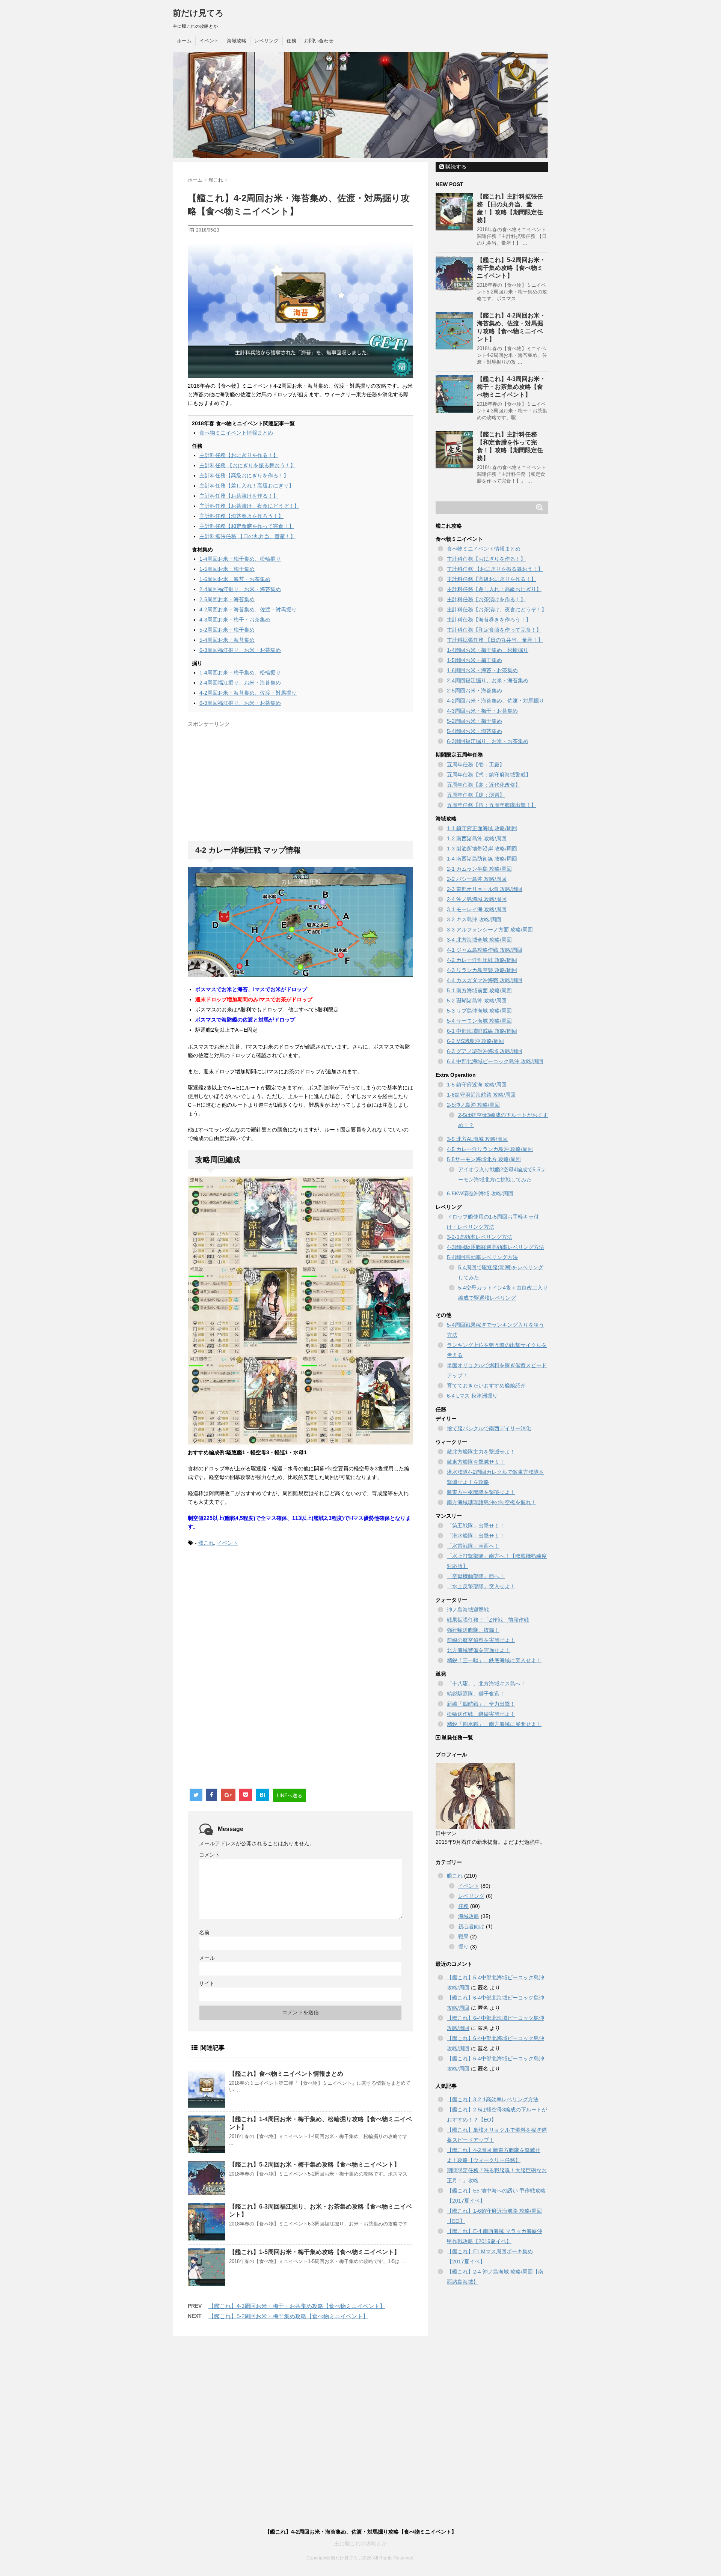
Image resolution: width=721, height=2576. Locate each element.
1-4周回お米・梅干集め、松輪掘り (240, 559)
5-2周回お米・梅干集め (227, 630)
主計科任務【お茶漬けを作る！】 (239, 496)
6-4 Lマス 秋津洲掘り (472, 1396)
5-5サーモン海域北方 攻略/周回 (484, 1159)
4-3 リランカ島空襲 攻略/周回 (482, 970)
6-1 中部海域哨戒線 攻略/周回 (482, 1031)
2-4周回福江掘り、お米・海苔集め (240, 589)
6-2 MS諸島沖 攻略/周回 (475, 1041)
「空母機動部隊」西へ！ (476, 1576)
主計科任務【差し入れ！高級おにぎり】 (247, 486)
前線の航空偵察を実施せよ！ (481, 1640)
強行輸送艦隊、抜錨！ (473, 1630)
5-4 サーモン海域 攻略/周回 (479, 1021)
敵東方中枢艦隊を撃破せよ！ (481, 1492)
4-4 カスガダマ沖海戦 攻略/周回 (485, 980)
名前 (204, 1932)
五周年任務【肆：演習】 (476, 795)
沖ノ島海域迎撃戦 (468, 1610)
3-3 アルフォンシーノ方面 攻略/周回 (490, 930)
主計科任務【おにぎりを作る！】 (239, 455)
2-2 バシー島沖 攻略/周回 (477, 879)
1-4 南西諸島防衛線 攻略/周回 (482, 859)
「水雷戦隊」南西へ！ (473, 1546)
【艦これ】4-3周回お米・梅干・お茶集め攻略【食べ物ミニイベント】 (297, 2306)
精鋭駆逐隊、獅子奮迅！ (476, 1694)
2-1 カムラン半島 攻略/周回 (479, 869)
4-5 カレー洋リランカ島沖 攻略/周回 (490, 1149)
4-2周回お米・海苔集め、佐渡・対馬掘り (248, 609)
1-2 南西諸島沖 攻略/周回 (477, 838)
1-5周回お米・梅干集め (227, 569)
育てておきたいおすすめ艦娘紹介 (486, 1386)
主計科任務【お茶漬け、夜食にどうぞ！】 (249, 506)
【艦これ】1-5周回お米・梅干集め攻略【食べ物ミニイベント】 (314, 2252)
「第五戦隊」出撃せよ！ (476, 1526)
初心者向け (471, 1926)
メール (207, 1958)
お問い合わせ (319, 41)
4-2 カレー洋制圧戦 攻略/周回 (482, 960)
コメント (210, 1855)
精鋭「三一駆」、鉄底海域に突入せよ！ (494, 1660)
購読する (455, 167)
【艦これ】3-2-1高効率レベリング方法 (493, 2099)
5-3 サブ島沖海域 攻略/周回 (479, 1011)
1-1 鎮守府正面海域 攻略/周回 (482, 828)
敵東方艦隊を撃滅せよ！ (476, 1462)
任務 (291, 41)
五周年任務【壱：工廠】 (476, 764)
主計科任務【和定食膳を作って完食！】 (247, 526)
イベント (209, 41)
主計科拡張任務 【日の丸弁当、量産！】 (247, 536)
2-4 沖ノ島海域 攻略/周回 (477, 899)
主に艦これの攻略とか (360, 2543)
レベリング (266, 41)
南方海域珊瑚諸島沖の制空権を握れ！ (492, 1502)
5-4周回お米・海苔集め (227, 640)
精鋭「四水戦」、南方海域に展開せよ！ (494, 1724)
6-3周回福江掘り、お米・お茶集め (240, 650)
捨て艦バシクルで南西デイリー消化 (489, 1428)
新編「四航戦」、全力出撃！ (481, 1704)
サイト (207, 1983)
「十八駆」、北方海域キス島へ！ (486, 1684)
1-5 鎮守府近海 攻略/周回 (477, 1085)
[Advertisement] (251, 783)
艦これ (206, 1543)
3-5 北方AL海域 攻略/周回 (477, 1139)
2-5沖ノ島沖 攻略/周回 (473, 1105)
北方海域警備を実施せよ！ (478, 1650)
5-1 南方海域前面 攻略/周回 (479, 990)
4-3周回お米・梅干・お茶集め (235, 620)
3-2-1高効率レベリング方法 (480, 1237)
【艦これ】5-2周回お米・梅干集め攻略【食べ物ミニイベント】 (314, 2164)
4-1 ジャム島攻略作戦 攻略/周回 (485, 950)
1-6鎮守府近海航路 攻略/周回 (481, 1095)
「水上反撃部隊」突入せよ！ (481, 1586)
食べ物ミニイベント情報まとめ (236, 433)
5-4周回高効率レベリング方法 (482, 1257)
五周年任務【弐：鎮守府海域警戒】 (489, 775)
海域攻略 (237, 41)
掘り (463, 1947)
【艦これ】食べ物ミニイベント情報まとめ (286, 2074)
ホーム (184, 41)
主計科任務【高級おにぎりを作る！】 (244, 475)
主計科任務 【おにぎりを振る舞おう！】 (247, 465)
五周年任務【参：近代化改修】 (484, 785)
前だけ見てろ (198, 13)
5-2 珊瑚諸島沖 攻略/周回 (477, 1001)
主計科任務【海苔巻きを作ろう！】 (241, 516)
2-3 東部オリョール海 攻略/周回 (485, 889)
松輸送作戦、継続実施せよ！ (481, 1714)
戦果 (463, 1937)
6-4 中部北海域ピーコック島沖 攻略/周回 (495, 1061)
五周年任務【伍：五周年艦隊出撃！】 (492, 805)
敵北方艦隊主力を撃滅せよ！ (481, 1452)
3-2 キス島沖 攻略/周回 (474, 919)
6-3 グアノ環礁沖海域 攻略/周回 (485, 1051)
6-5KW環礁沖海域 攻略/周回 (480, 1193)
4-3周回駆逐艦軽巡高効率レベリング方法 (495, 1247)
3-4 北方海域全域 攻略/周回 (479, 940)
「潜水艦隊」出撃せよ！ (476, 1536)
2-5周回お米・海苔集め (227, 599)
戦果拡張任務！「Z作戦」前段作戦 (488, 1620)
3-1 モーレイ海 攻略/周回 (477, 909)
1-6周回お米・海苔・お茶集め (235, 579)
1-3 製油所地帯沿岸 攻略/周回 (482, 849)
